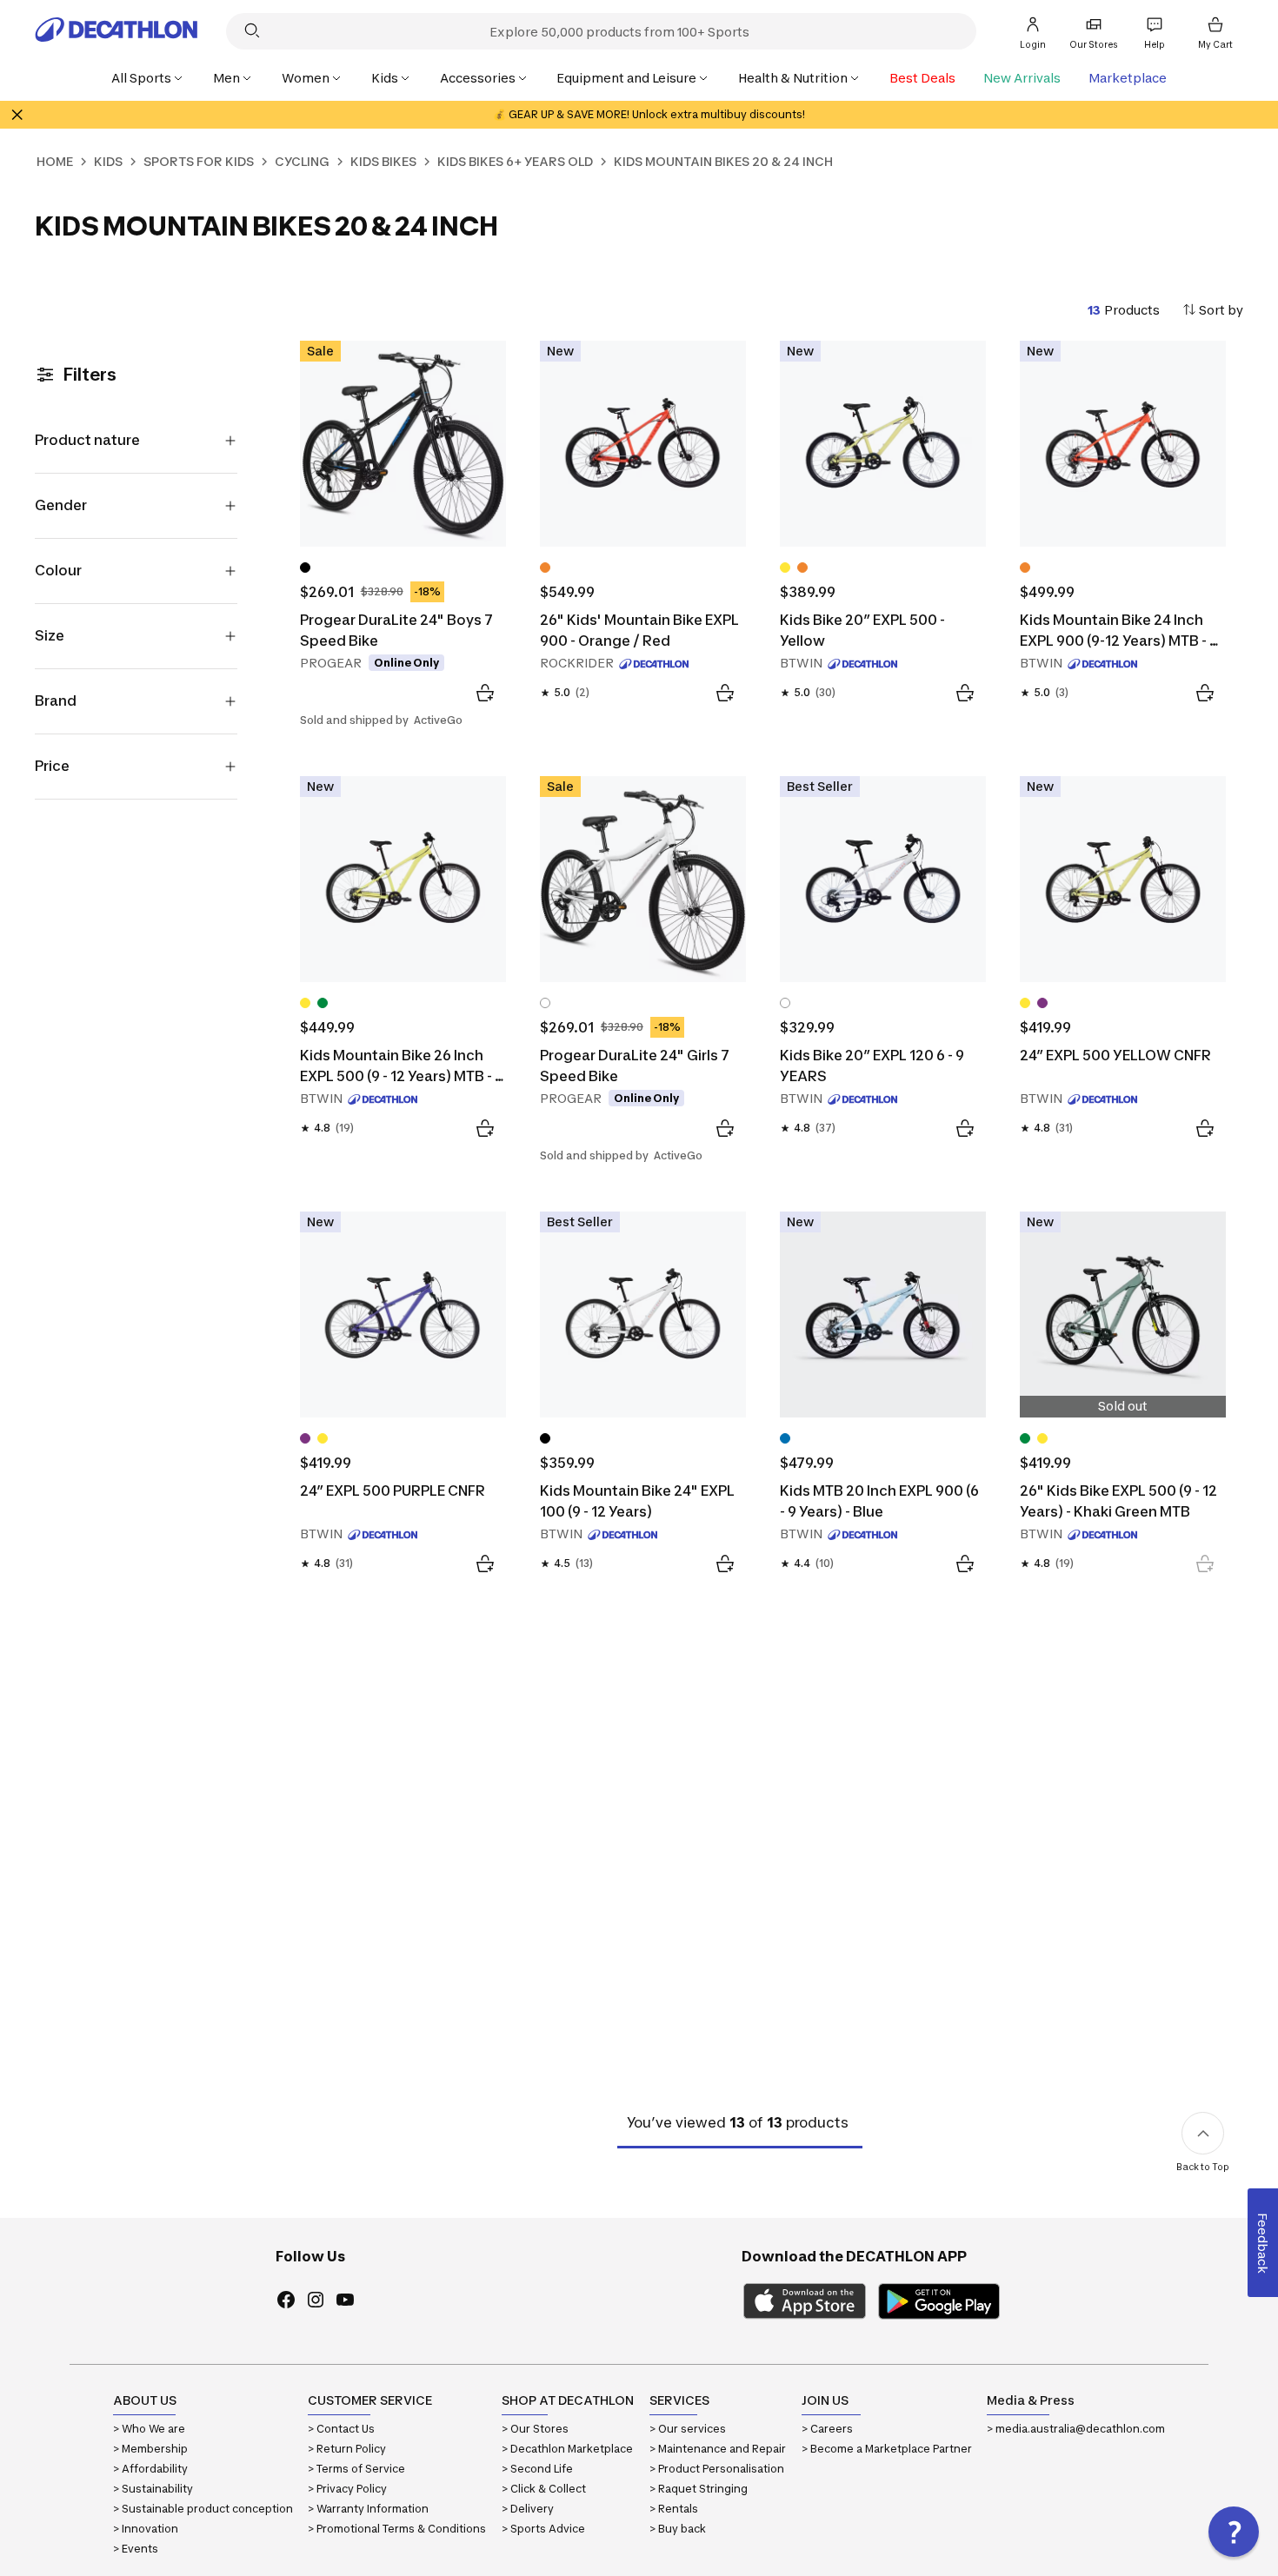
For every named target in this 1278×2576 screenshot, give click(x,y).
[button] (1234, 2532)
